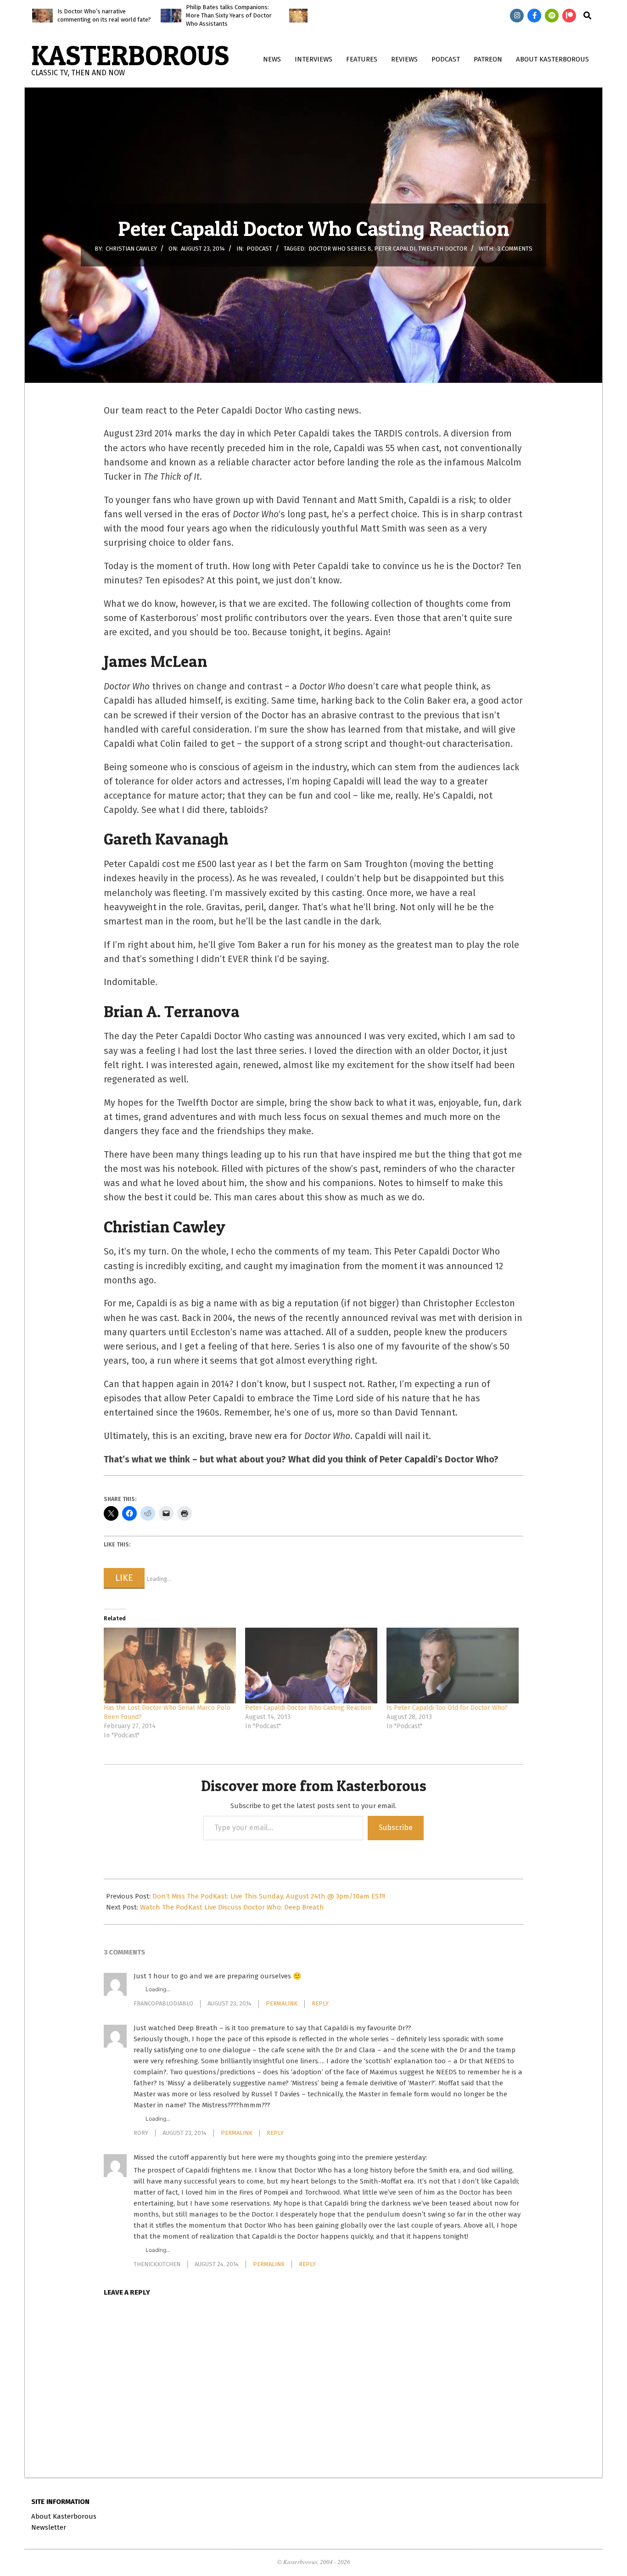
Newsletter (49, 2527)
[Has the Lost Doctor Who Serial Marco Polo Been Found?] (170, 1666)
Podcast (259, 249)
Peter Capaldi (395, 249)
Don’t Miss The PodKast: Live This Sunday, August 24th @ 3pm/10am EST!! (269, 1896)
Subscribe (396, 1828)
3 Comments (515, 249)
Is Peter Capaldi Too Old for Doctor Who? (447, 1708)
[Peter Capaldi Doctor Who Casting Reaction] (311, 1666)
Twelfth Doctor (443, 249)
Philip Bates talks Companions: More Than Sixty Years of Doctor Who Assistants (229, 15)
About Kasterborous (64, 2516)
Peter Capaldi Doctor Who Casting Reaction (308, 1708)
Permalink (282, 2003)
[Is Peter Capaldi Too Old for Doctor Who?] (453, 1666)
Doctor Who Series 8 (340, 249)
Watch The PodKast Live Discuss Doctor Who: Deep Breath (232, 1907)
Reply (320, 2003)
